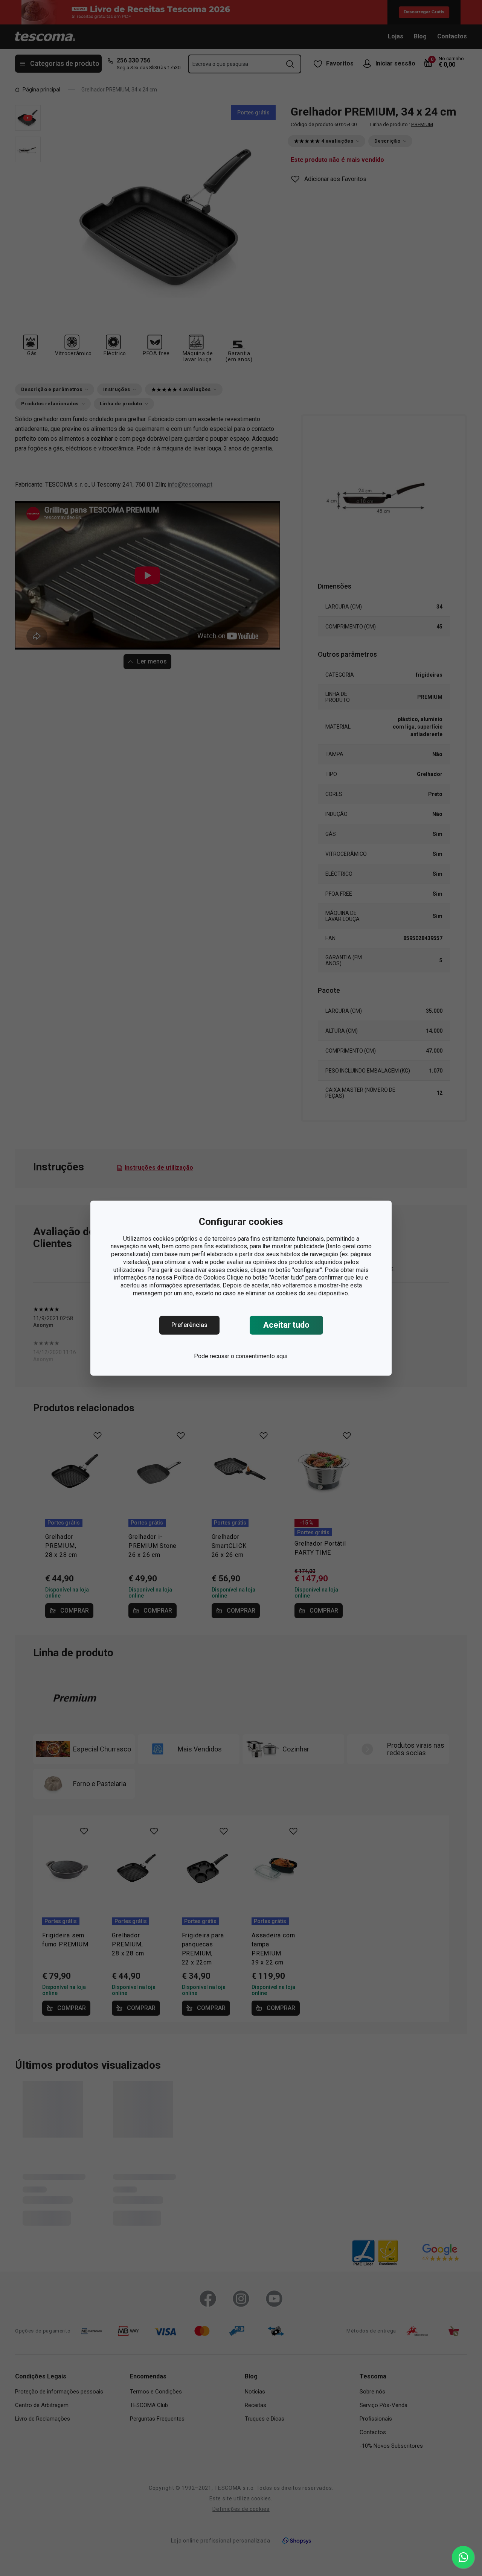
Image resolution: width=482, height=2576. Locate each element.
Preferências (189, 1325)
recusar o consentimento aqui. (249, 1356)
